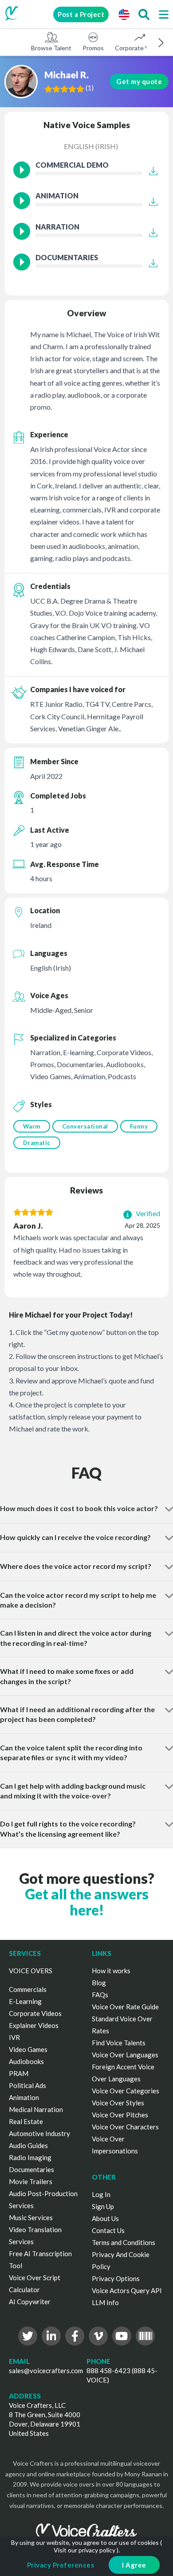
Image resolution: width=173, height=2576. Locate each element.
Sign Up (103, 2206)
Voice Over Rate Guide (125, 2007)
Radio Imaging (30, 2157)
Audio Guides (28, 2145)
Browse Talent (51, 48)
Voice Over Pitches (120, 2115)
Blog (99, 1983)
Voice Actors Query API (127, 2290)
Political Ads (28, 2085)
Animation (24, 2097)
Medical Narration (36, 2109)
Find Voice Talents (119, 2043)
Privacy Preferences (61, 2565)
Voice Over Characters (125, 2127)
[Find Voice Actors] (144, 14)
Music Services (31, 2217)
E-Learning (25, 2001)
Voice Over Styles (118, 2103)
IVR (14, 2037)
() (90, 88)
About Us (105, 2218)
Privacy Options (116, 2278)
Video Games (28, 2049)
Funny (139, 1126)
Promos (93, 48)
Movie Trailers (31, 2181)
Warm (32, 1126)
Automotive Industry (39, 2133)
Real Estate (26, 2121)
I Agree (134, 2565)
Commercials (28, 1989)
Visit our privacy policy (85, 2550)
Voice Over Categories (126, 2091)
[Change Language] (124, 14)
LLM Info (105, 2302)
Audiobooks (26, 2061)
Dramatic (37, 1143)
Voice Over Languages (125, 2055)
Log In (101, 2194)
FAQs (100, 1995)
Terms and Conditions (124, 2242)
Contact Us (108, 2230)
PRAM (19, 2073)
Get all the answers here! (87, 1902)
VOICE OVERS (31, 1971)
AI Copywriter (30, 2302)
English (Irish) (91, 146)
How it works (111, 1971)
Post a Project (81, 14)
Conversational (85, 1126)
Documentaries (31, 2169)
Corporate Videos (140, 48)
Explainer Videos (34, 2025)
